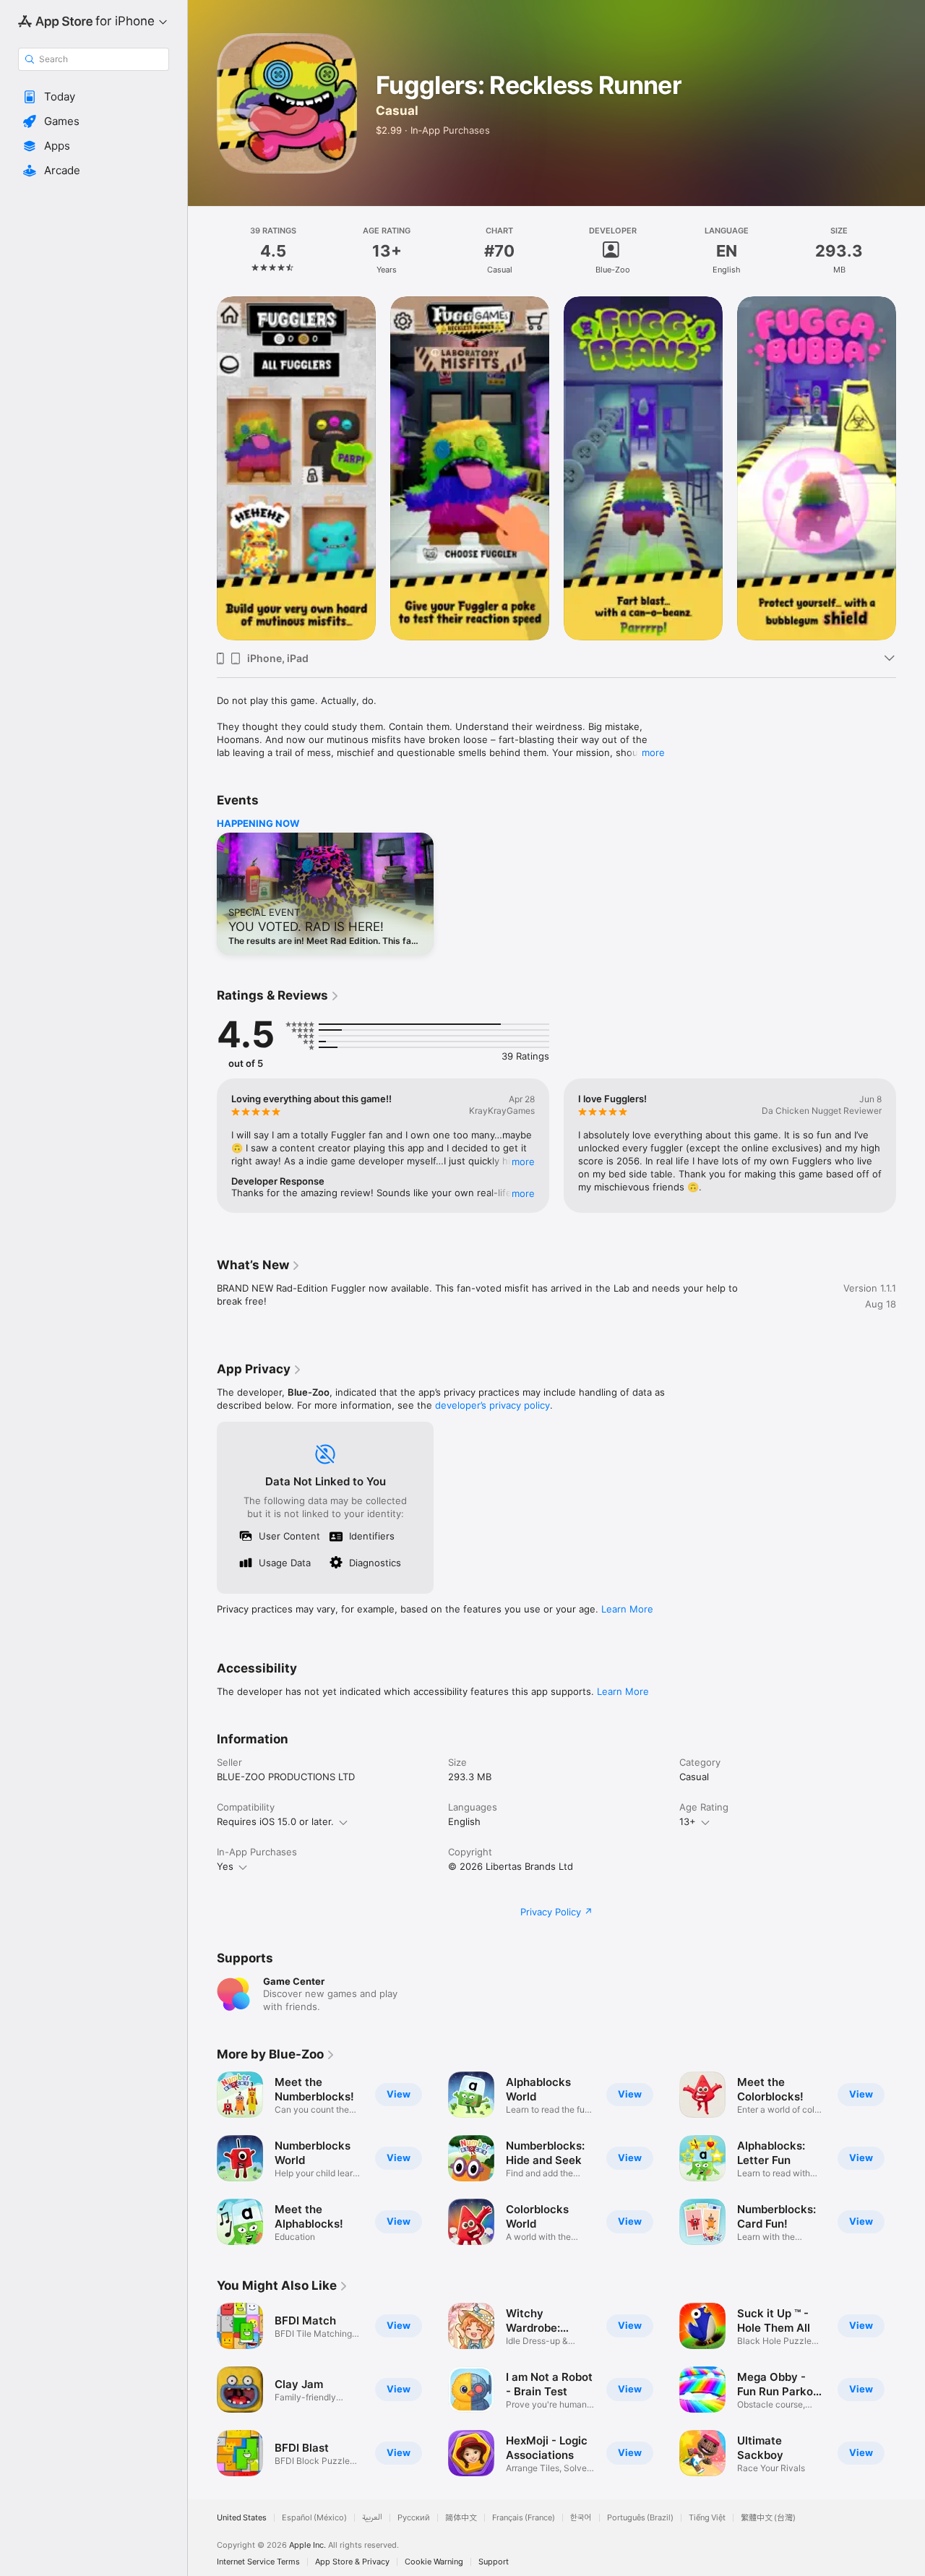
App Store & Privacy (352, 2562)
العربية (372, 2518)
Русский (414, 2518)
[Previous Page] (202, 468)
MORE (523, 1162)
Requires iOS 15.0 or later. (275, 1821)
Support (494, 2562)
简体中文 (461, 2518)
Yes (225, 1866)
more (653, 752)
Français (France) (524, 2518)
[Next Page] (911, 468)
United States (242, 2518)
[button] (94, 97)
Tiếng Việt (707, 2518)
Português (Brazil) (640, 2518)
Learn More (627, 1609)
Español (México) (314, 2518)
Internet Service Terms (258, 2562)
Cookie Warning (434, 2562)
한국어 (581, 2518)
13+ (688, 1821)
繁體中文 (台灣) (768, 2518)
